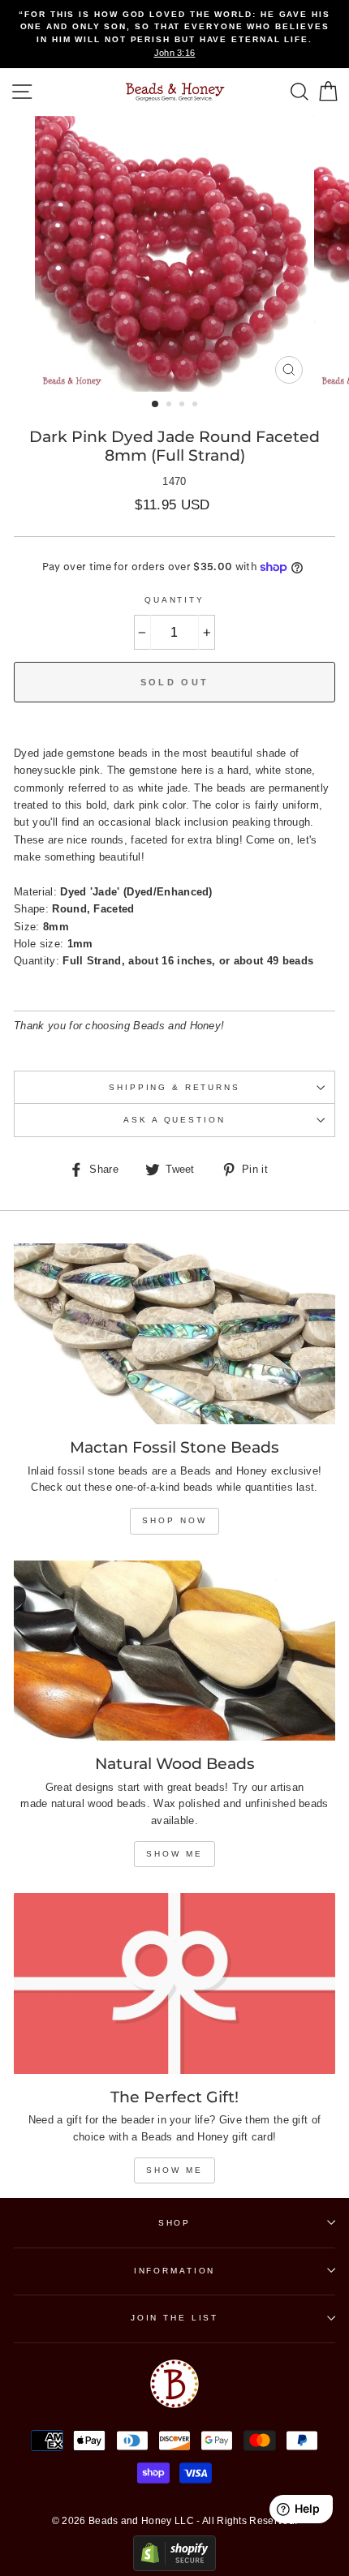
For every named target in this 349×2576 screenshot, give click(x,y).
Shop (174, 2223)
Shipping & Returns (174, 1087)
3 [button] (183, 406)
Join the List (174, 2318)
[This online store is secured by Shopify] (174, 2567)
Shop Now (174, 1520)
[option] (174, 34)
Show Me (174, 1854)
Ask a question (174, 1120)
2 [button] (170, 406)
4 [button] (196, 406)
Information (175, 2271)
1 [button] (156, 405)
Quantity (174, 600)
